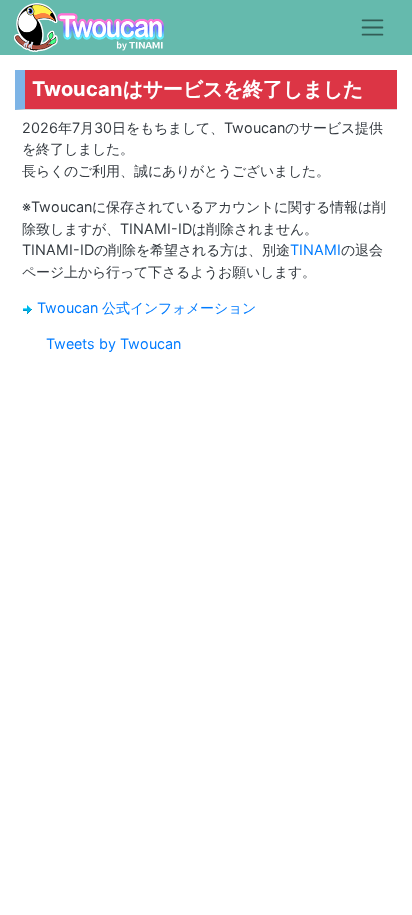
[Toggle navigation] (372, 27)
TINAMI (315, 249)
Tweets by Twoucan (113, 343)
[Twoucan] (89, 27)
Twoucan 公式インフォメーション (146, 307)
